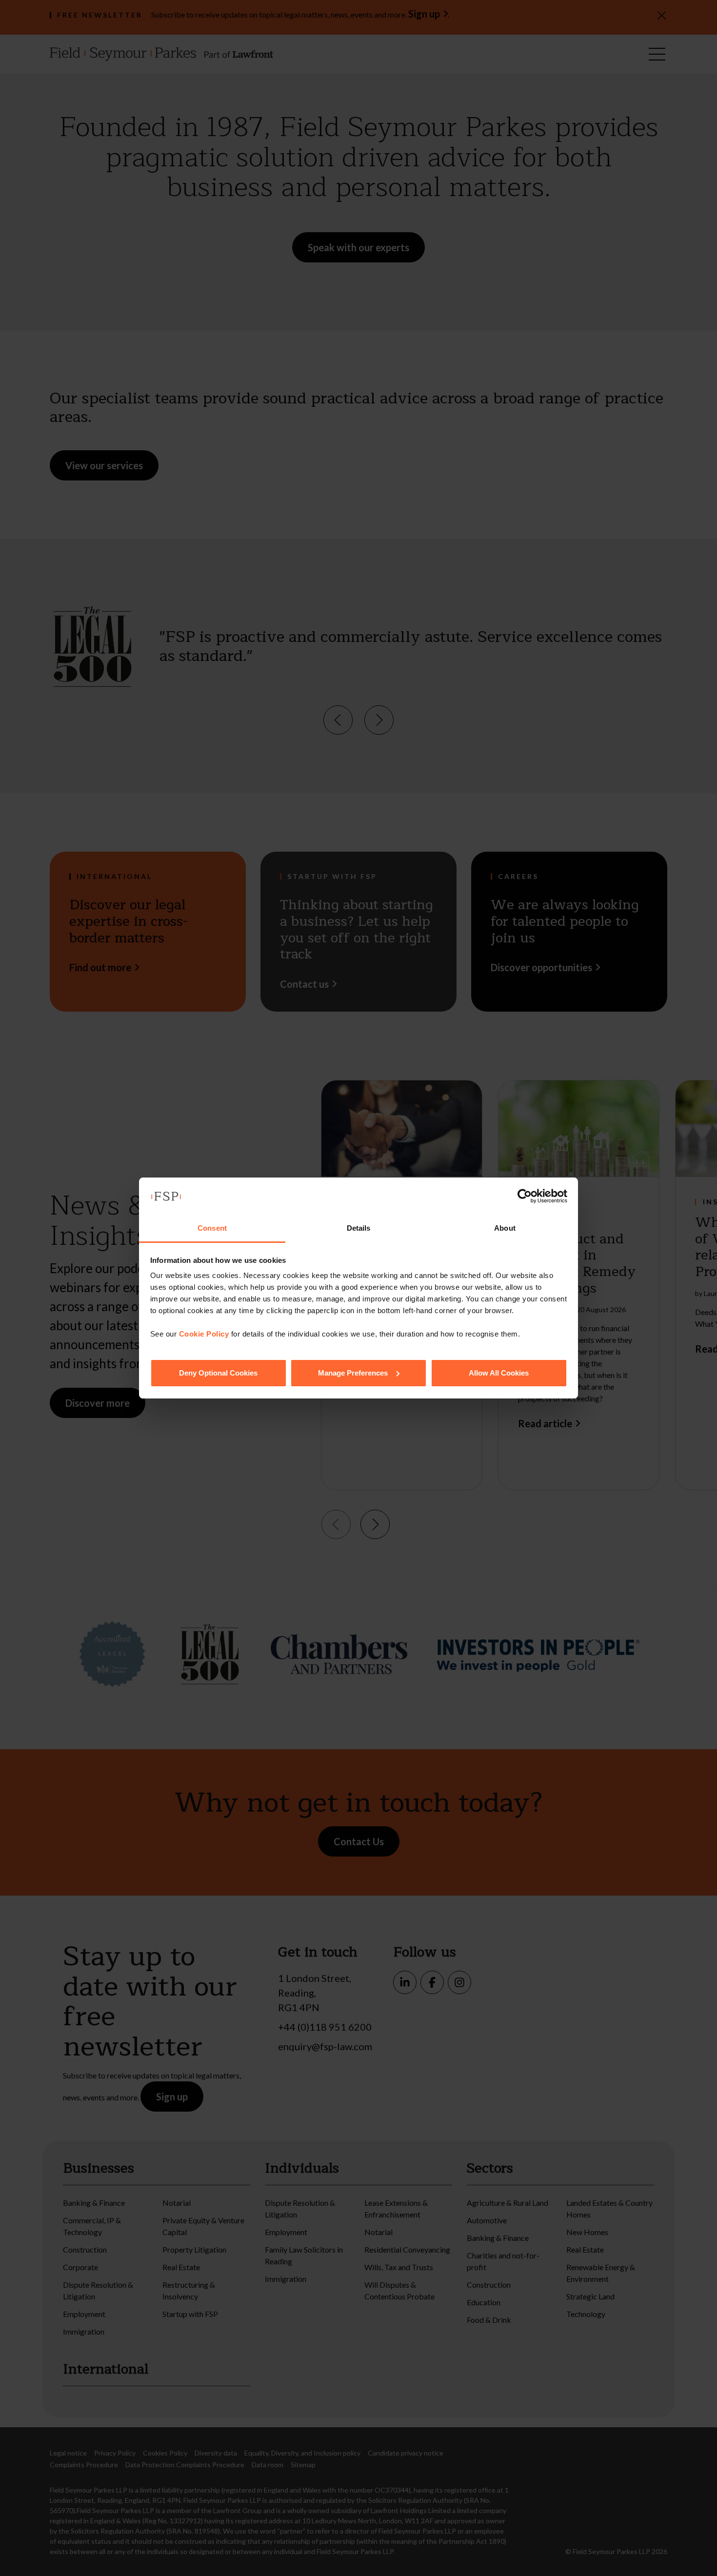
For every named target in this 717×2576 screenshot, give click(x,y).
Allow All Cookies (499, 1373)
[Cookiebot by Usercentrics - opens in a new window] (525, 1196)
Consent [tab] (212, 1228)
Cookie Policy (204, 1334)
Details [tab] (359, 1228)
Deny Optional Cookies (218, 1373)
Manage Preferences (353, 1373)
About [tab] (505, 1228)
